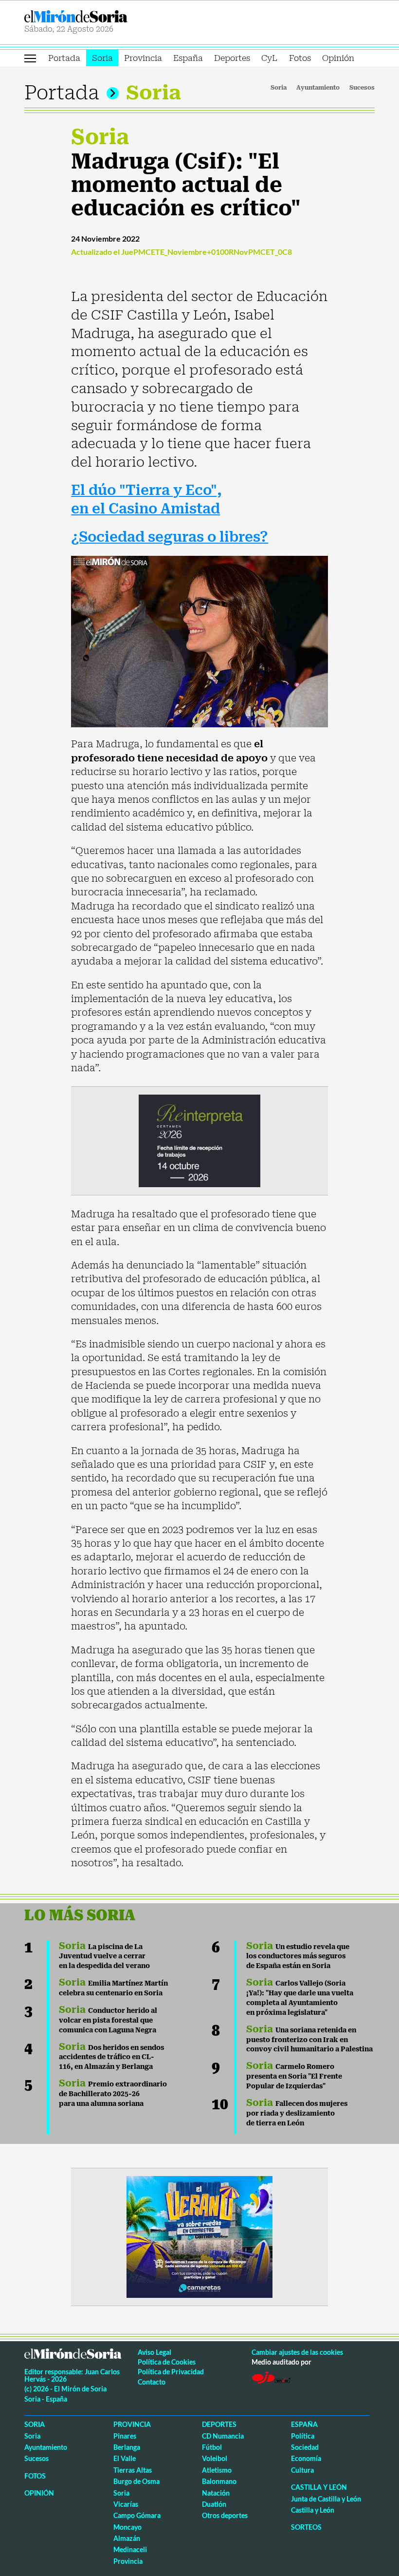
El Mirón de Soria (110, 16)
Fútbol (212, 2447)
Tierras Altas (133, 2470)
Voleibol (215, 2458)
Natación (216, 2493)
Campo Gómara (137, 2515)
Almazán (127, 2538)
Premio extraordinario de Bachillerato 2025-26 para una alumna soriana (113, 2094)
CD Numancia (223, 2436)
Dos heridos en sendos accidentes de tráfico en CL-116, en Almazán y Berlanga (111, 2057)
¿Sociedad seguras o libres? (170, 537)
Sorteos (306, 2527)
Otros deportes (225, 2515)
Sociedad (305, 2447)
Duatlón (214, 2504)
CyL (269, 58)
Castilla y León (319, 2487)
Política (303, 2436)
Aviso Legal (154, 2352)
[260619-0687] (199, 1140)
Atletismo (217, 2470)
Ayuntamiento (318, 88)
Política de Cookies (167, 2362)
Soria (102, 58)
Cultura (302, 2470)
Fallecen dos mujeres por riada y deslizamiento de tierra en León (297, 2113)
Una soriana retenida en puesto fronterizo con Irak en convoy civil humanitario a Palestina (309, 2040)
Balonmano (219, 2481)
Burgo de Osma (136, 2481)
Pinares (125, 2436)
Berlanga (127, 2447)
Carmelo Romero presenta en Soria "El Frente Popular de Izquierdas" (294, 2076)
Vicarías (126, 2504)
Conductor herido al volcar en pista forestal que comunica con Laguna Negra (108, 2020)
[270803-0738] (199, 2236)
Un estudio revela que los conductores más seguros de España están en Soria (298, 1956)
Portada (64, 58)
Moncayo (127, 2527)
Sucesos (362, 88)
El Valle (125, 2458)
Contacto (152, 2382)
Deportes (232, 58)
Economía (306, 2458)
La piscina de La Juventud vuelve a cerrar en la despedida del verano (104, 1956)
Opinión (338, 58)
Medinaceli (130, 2549)
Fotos (300, 58)
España (188, 58)
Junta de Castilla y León (326, 2499)
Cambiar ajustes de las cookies (297, 2352)
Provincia (143, 58)
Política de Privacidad (171, 2372)
